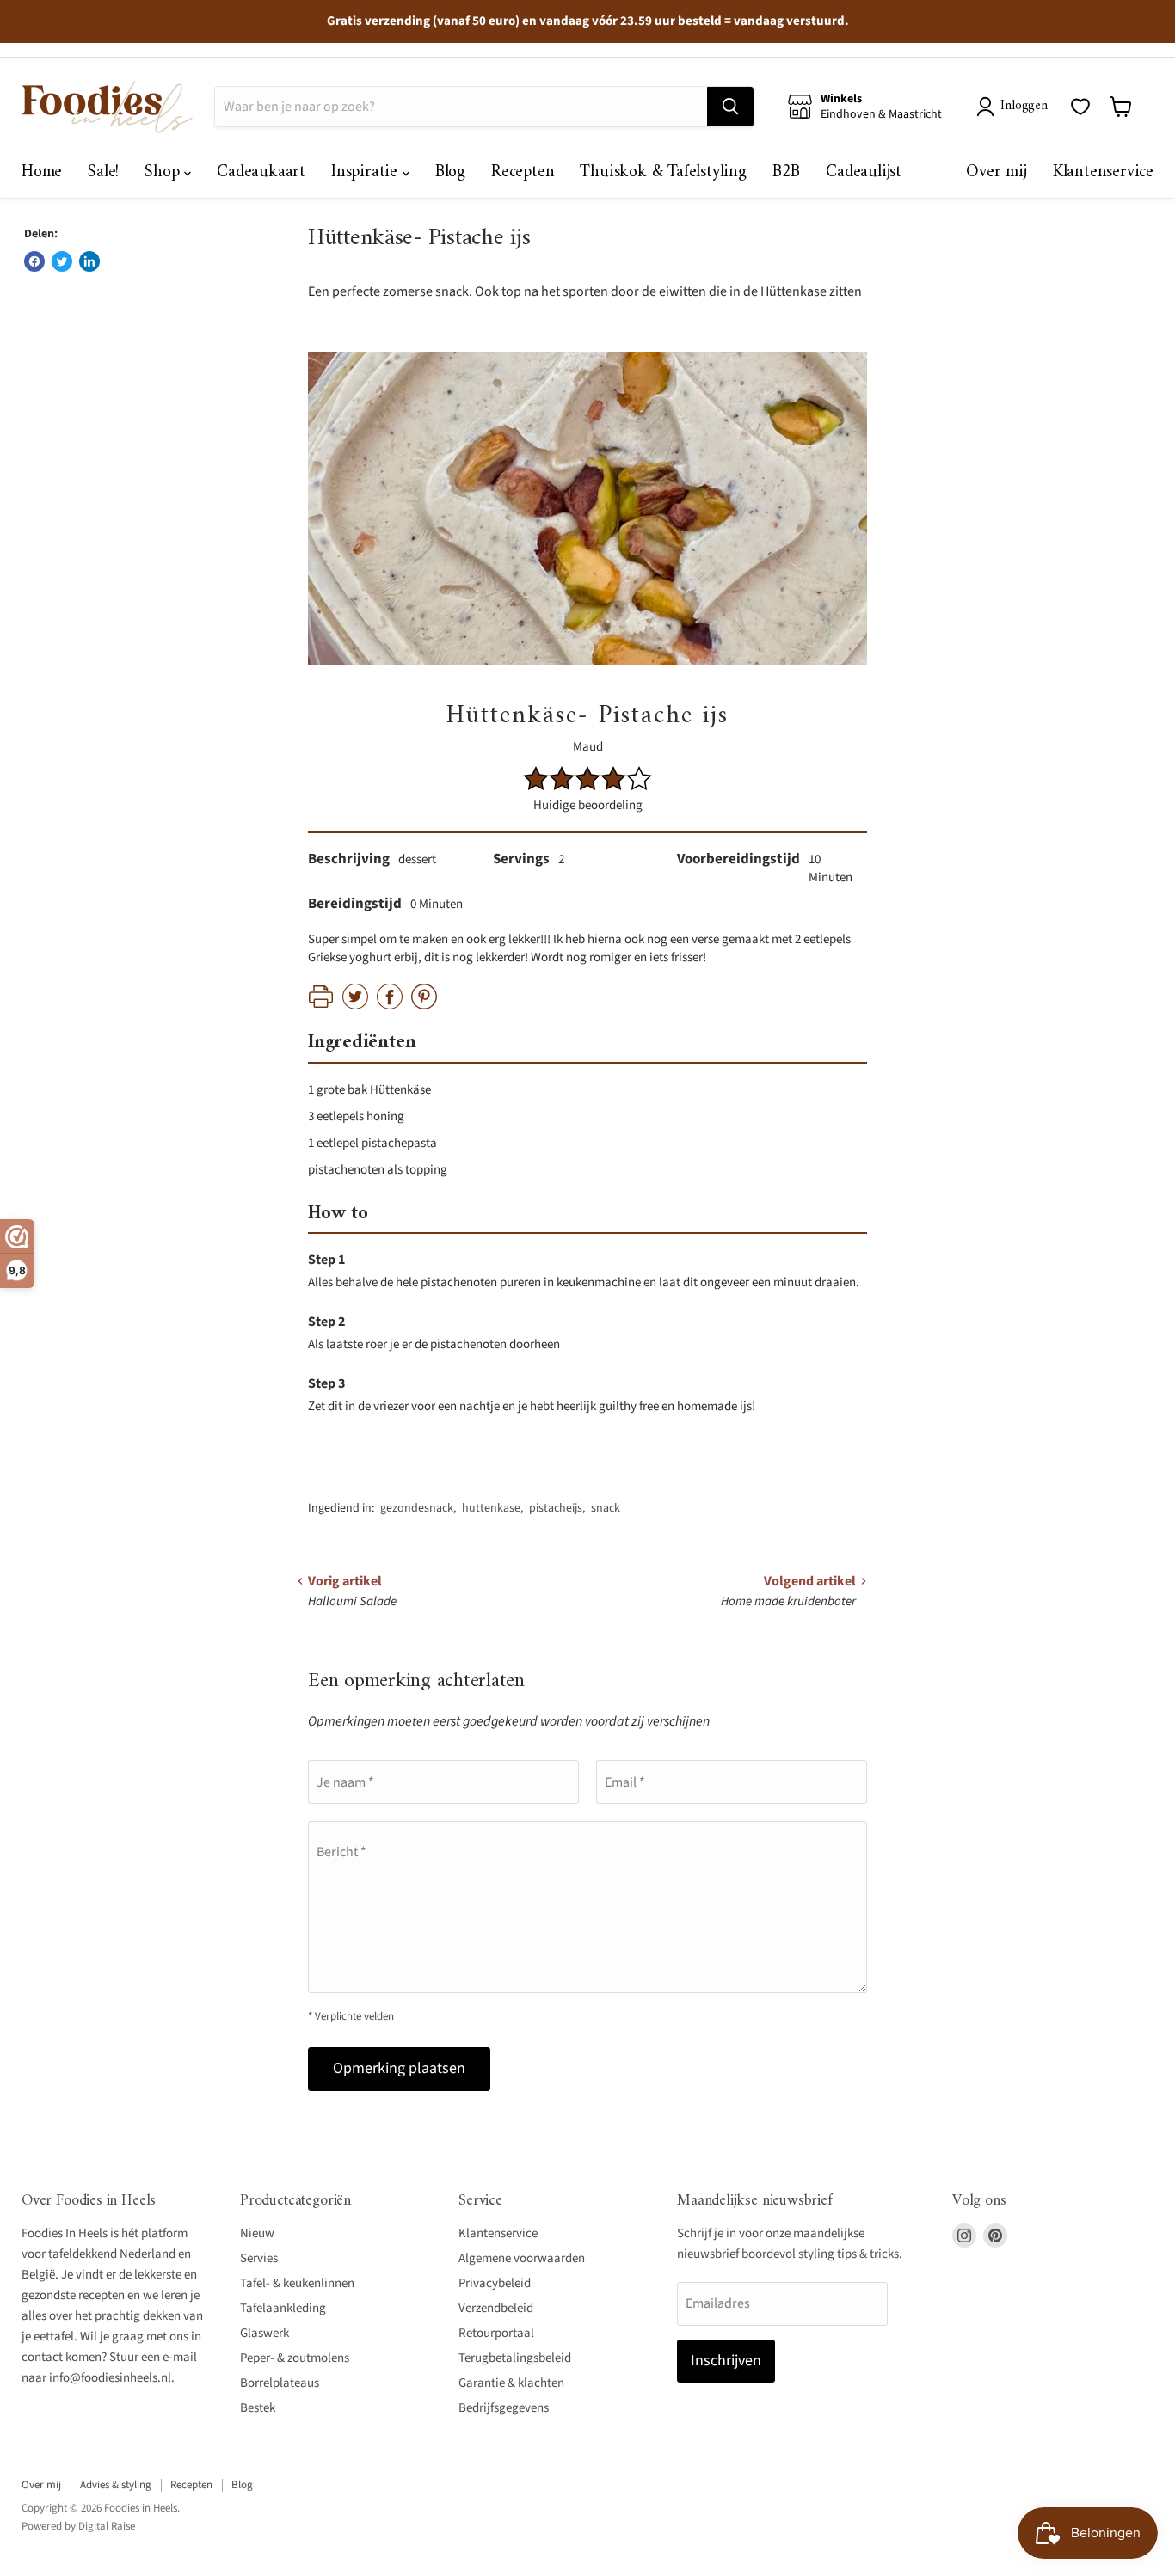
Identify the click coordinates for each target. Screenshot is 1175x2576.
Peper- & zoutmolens (295, 2358)
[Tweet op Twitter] (62, 261)
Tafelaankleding (283, 2308)
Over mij (996, 172)
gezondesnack (417, 1508)
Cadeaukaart (261, 172)
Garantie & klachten (511, 2383)
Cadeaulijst (864, 172)
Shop (164, 172)
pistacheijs (556, 1508)
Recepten (523, 172)
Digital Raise (107, 2526)
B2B (786, 172)
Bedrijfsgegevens (504, 2408)
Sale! (103, 172)
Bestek (258, 2408)
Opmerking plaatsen (399, 2068)
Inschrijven (726, 2361)
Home (42, 172)
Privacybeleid (495, 2283)
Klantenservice (1103, 172)
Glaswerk (265, 2333)
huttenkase (491, 1508)
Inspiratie (367, 172)
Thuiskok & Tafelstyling (663, 172)
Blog (450, 172)
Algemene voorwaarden (522, 2258)
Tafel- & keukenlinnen (297, 2283)
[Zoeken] (730, 107)
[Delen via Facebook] (34, 261)
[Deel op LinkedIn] (89, 261)
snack (606, 1508)
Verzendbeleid (496, 2308)
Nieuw (257, 2233)
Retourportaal (496, 2333)
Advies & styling (116, 2485)
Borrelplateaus (280, 2383)
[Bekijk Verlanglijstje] (1080, 107)
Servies (259, 2258)
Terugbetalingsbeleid (515, 2358)
